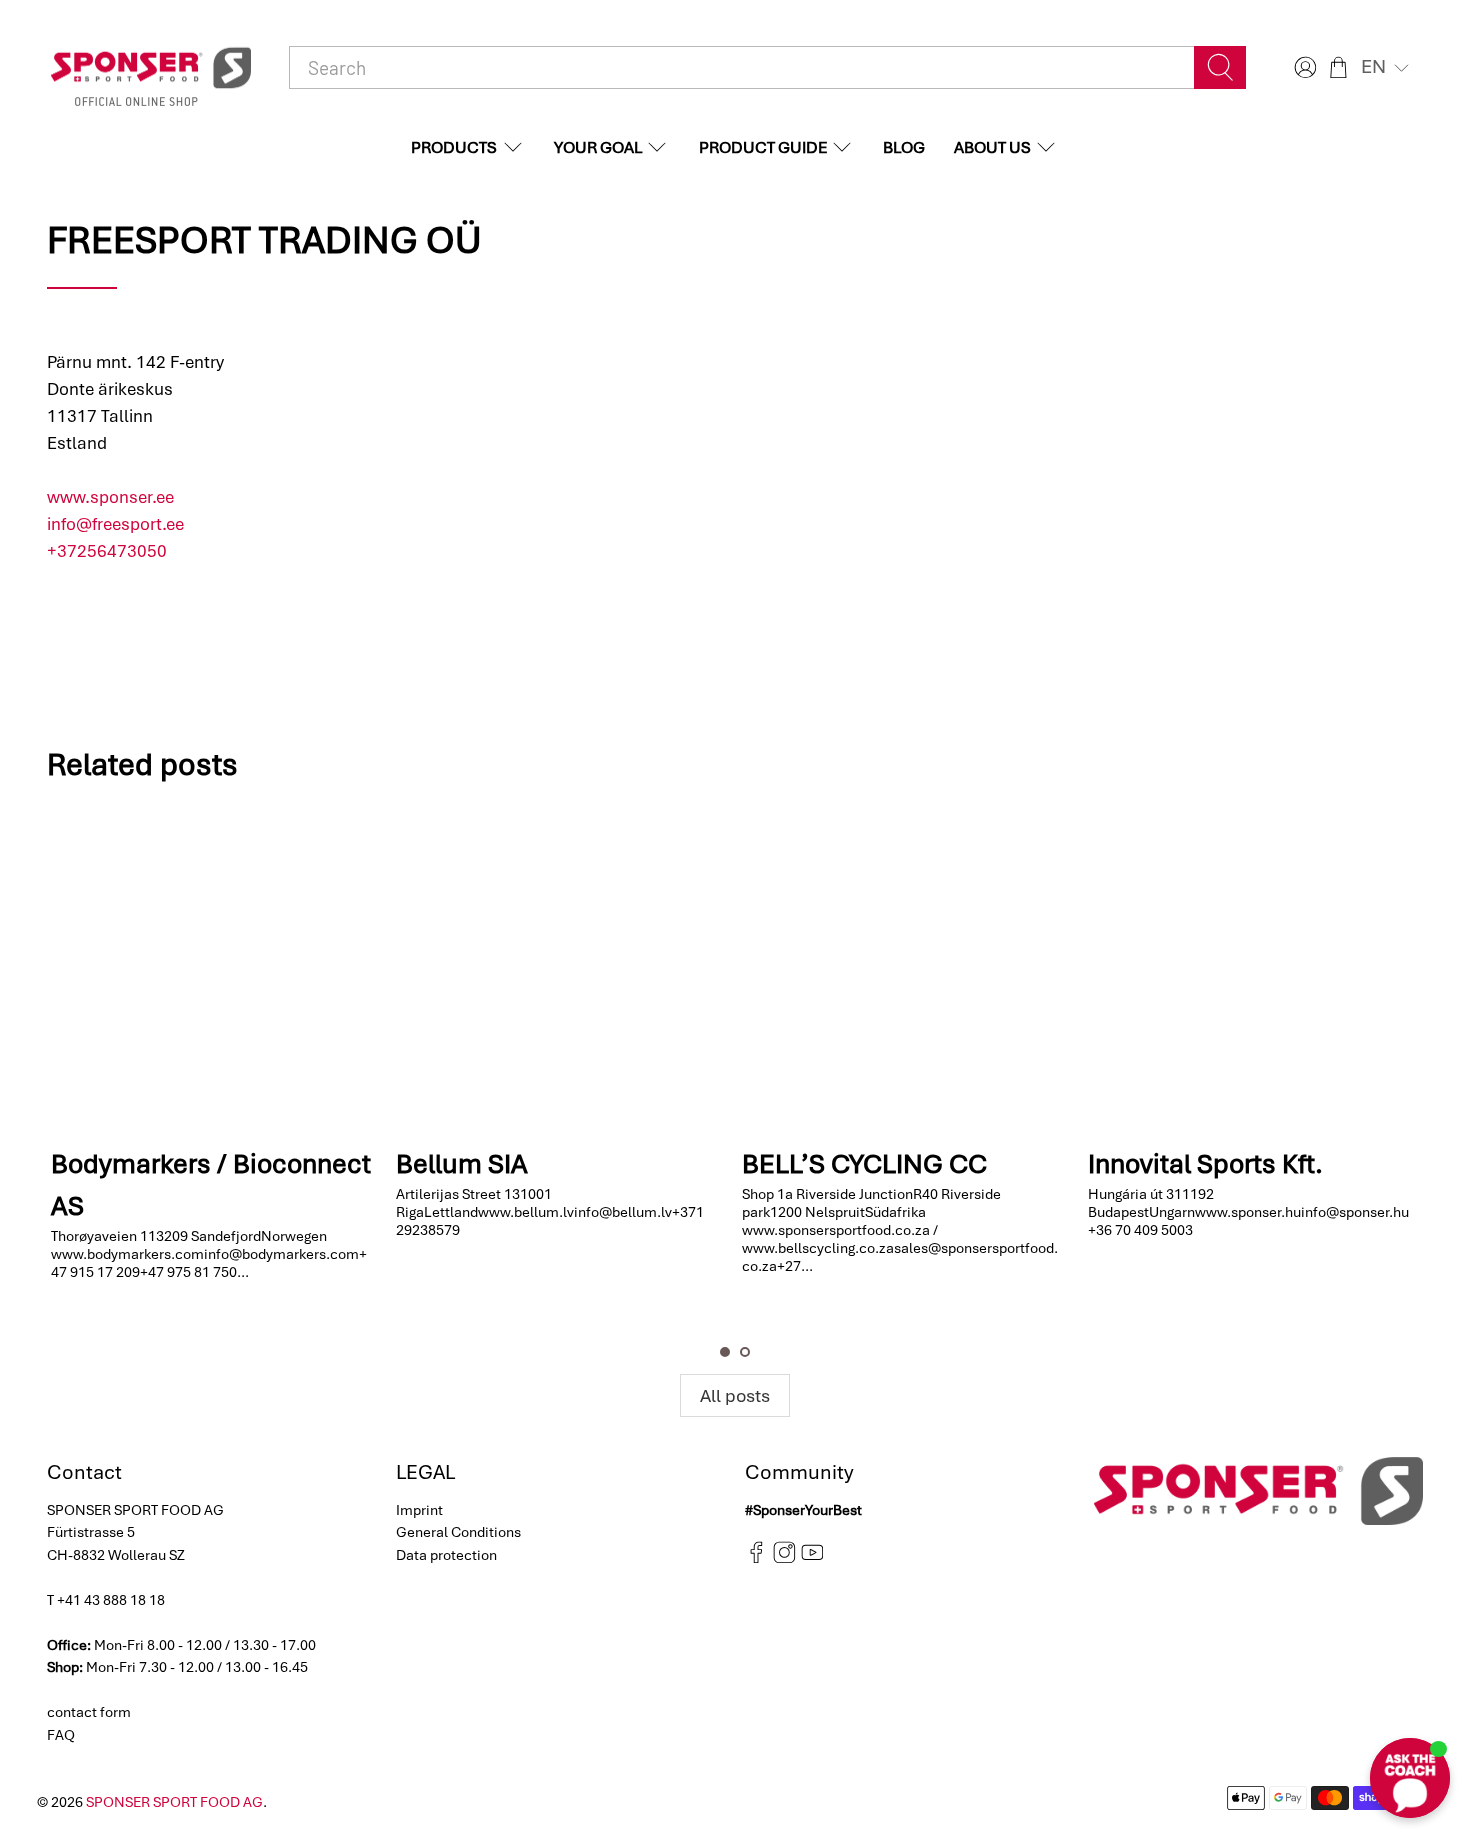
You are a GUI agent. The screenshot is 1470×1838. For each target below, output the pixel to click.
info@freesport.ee (115, 524)
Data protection (446, 1555)
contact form (89, 1712)
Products (454, 147)
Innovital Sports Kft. (1205, 1163)
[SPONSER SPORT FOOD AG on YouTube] (812, 1559)
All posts (735, 1395)
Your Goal (598, 147)
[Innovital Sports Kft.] (1252, 969)
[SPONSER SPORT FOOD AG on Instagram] (784, 1559)
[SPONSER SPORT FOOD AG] (151, 68)
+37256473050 (107, 551)
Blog (904, 147)
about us (992, 147)
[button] (1387, 67)
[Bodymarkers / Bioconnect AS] (215, 969)
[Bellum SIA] (560, 969)
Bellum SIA (462, 1163)
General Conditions (458, 1532)
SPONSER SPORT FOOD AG (174, 1802)
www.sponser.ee (110, 497)
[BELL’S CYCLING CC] (906, 969)
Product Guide (763, 147)
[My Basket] (1338, 67)
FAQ (61, 1735)
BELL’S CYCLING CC (864, 1163)
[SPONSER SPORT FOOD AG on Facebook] (756, 1559)
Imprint (419, 1510)
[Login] (1303, 67)
